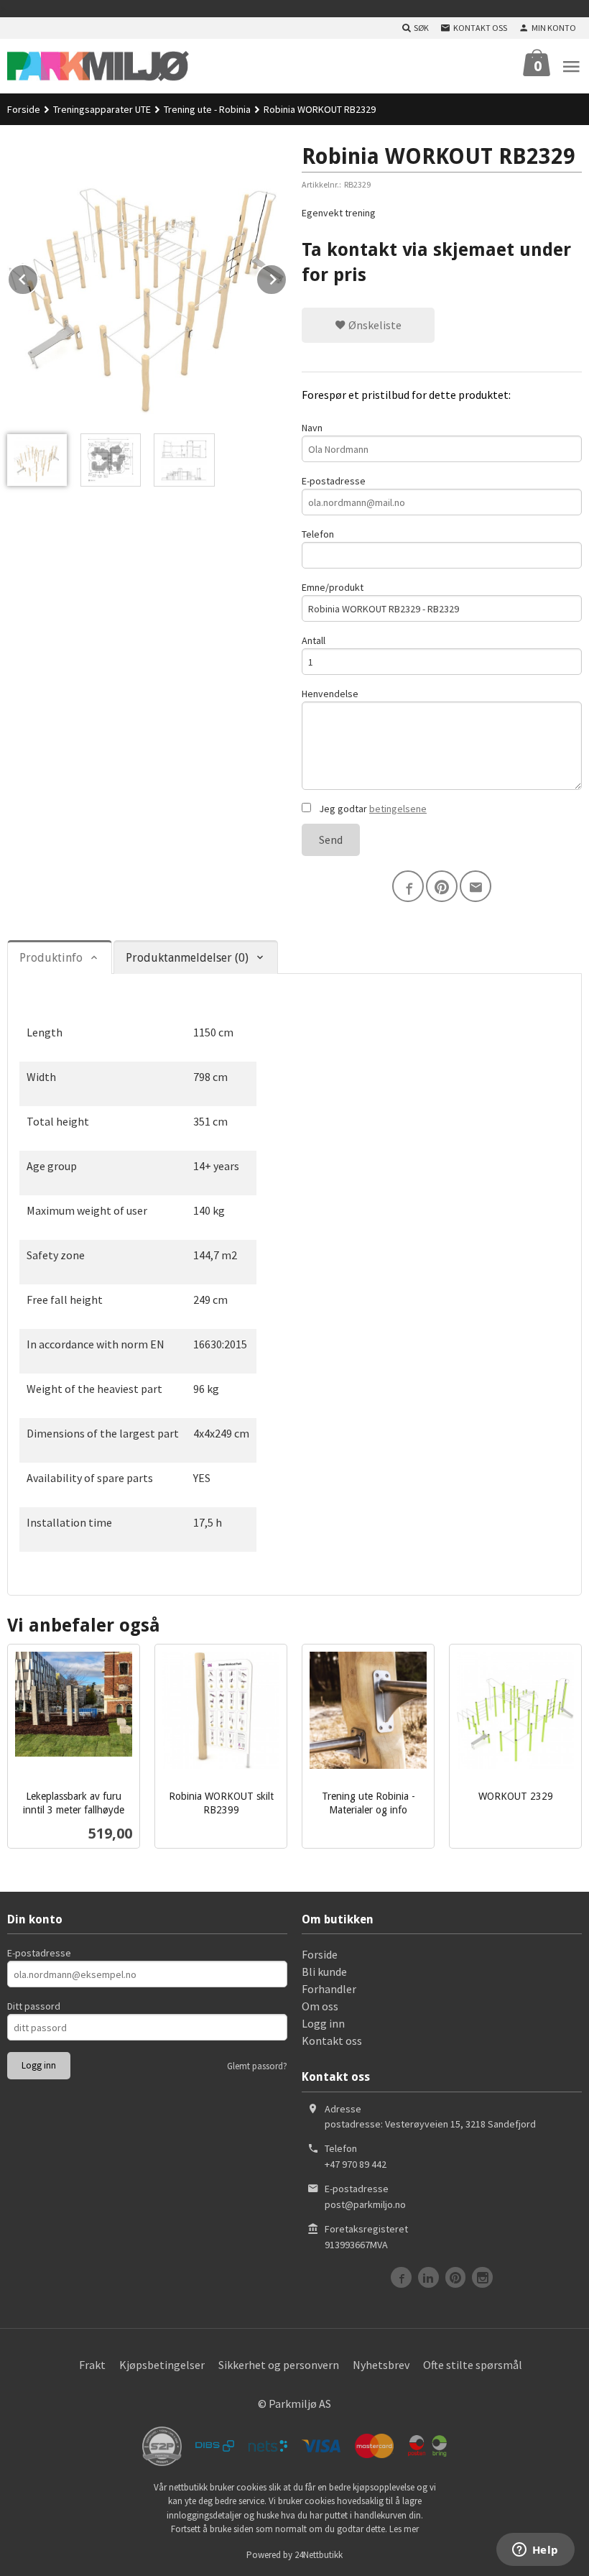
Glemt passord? (257, 2066)
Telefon (318, 534)
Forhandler (329, 1989)
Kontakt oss (332, 2041)
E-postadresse (334, 481)
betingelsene (398, 809)
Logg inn (323, 2023)
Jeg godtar (372, 809)
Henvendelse (330, 694)
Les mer (404, 2529)
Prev (38, 277)
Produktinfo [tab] (51, 958)
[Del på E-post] (476, 886)
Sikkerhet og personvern (279, 2365)
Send (331, 839)
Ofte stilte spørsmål (473, 2365)
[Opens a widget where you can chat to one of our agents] (535, 2551)
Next (287, 277)
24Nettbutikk (319, 2555)
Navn (312, 428)
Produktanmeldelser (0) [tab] (187, 958)
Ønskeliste (374, 325)
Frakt (92, 2365)
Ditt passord (34, 2006)
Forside (24, 109)
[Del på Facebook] (408, 886)
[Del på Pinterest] (442, 886)
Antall (314, 640)
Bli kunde (324, 1972)
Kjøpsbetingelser (162, 2365)
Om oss (320, 2006)
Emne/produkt (333, 587)
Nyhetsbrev (381, 2365)
